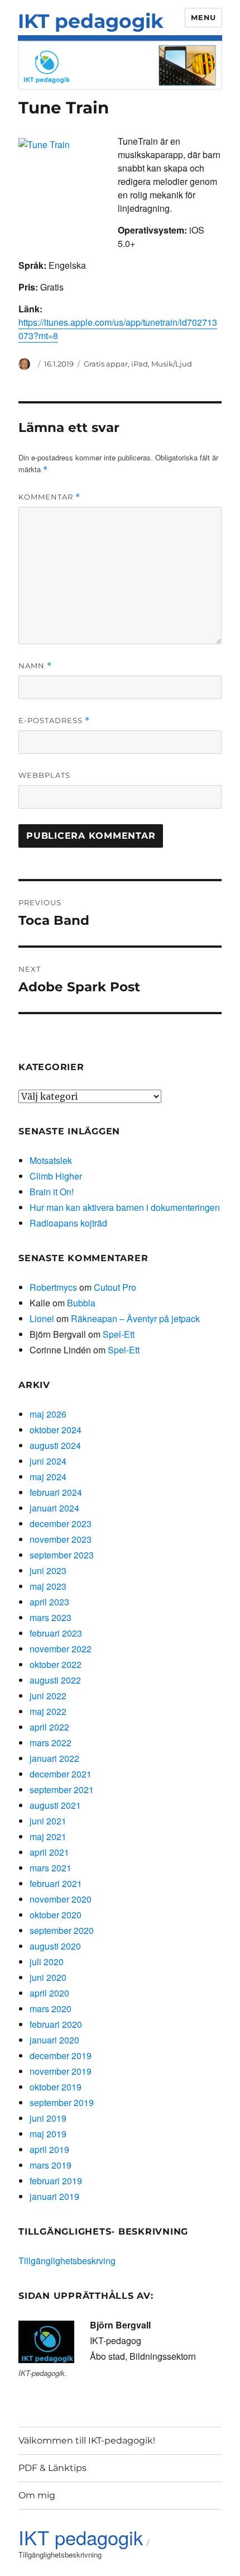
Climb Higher (56, 1176)
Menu (203, 17)
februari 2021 (56, 1883)
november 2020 (61, 1899)
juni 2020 (48, 1977)
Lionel (42, 1318)
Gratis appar (106, 364)
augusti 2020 (55, 1946)
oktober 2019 (56, 2087)
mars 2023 (51, 1617)
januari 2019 (54, 2196)
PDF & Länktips (52, 2468)
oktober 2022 (56, 1664)
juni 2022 (48, 1696)
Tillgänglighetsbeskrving (67, 2261)
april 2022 (49, 1727)
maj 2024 (48, 1477)
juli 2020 (47, 1962)
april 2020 (49, 1993)
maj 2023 (48, 1586)
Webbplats (44, 775)
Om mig (37, 2495)
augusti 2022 (55, 1680)
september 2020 (62, 1930)
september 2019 (62, 2102)
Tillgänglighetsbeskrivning (60, 2554)
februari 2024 (56, 1492)
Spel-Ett (119, 1334)
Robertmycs (53, 1287)
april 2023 (49, 1602)
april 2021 (49, 1852)
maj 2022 (48, 1711)
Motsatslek (51, 1160)
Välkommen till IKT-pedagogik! (87, 2440)
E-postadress (54, 721)
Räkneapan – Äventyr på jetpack (135, 1318)
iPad (140, 364)
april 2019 (49, 2149)
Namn (35, 666)
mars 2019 (51, 2165)
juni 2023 (48, 1570)
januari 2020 (54, 2040)
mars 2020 (51, 2009)
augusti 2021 (55, 1805)
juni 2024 (48, 1461)
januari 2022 (54, 1758)
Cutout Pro (115, 1287)
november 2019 (61, 2071)
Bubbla (81, 1303)
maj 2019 (48, 2134)
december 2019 (61, 2055)
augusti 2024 (55, 1445)
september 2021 (62, 1790)
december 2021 (61, 1774)
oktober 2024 (56, 1430)
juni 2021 (48, 1821)
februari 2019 (56, 2181)
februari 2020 (56, 2024)
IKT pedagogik (91, 21)
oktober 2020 (56, 1915)
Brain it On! (52, 1192)
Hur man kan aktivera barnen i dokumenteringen (125, 1207)
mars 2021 (51, 1868)
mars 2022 (51, 1743)
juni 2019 (48, 2118)
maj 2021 (48, 1836)
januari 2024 (54, 1508)
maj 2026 (48, 1414)
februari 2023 (56, 1633)
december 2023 (61, 1524)
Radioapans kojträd (68, 1223)
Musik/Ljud (172, 364)
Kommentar (49, 497)
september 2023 (62, 1555)
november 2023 (61, 1539)
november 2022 (61, 1649)
